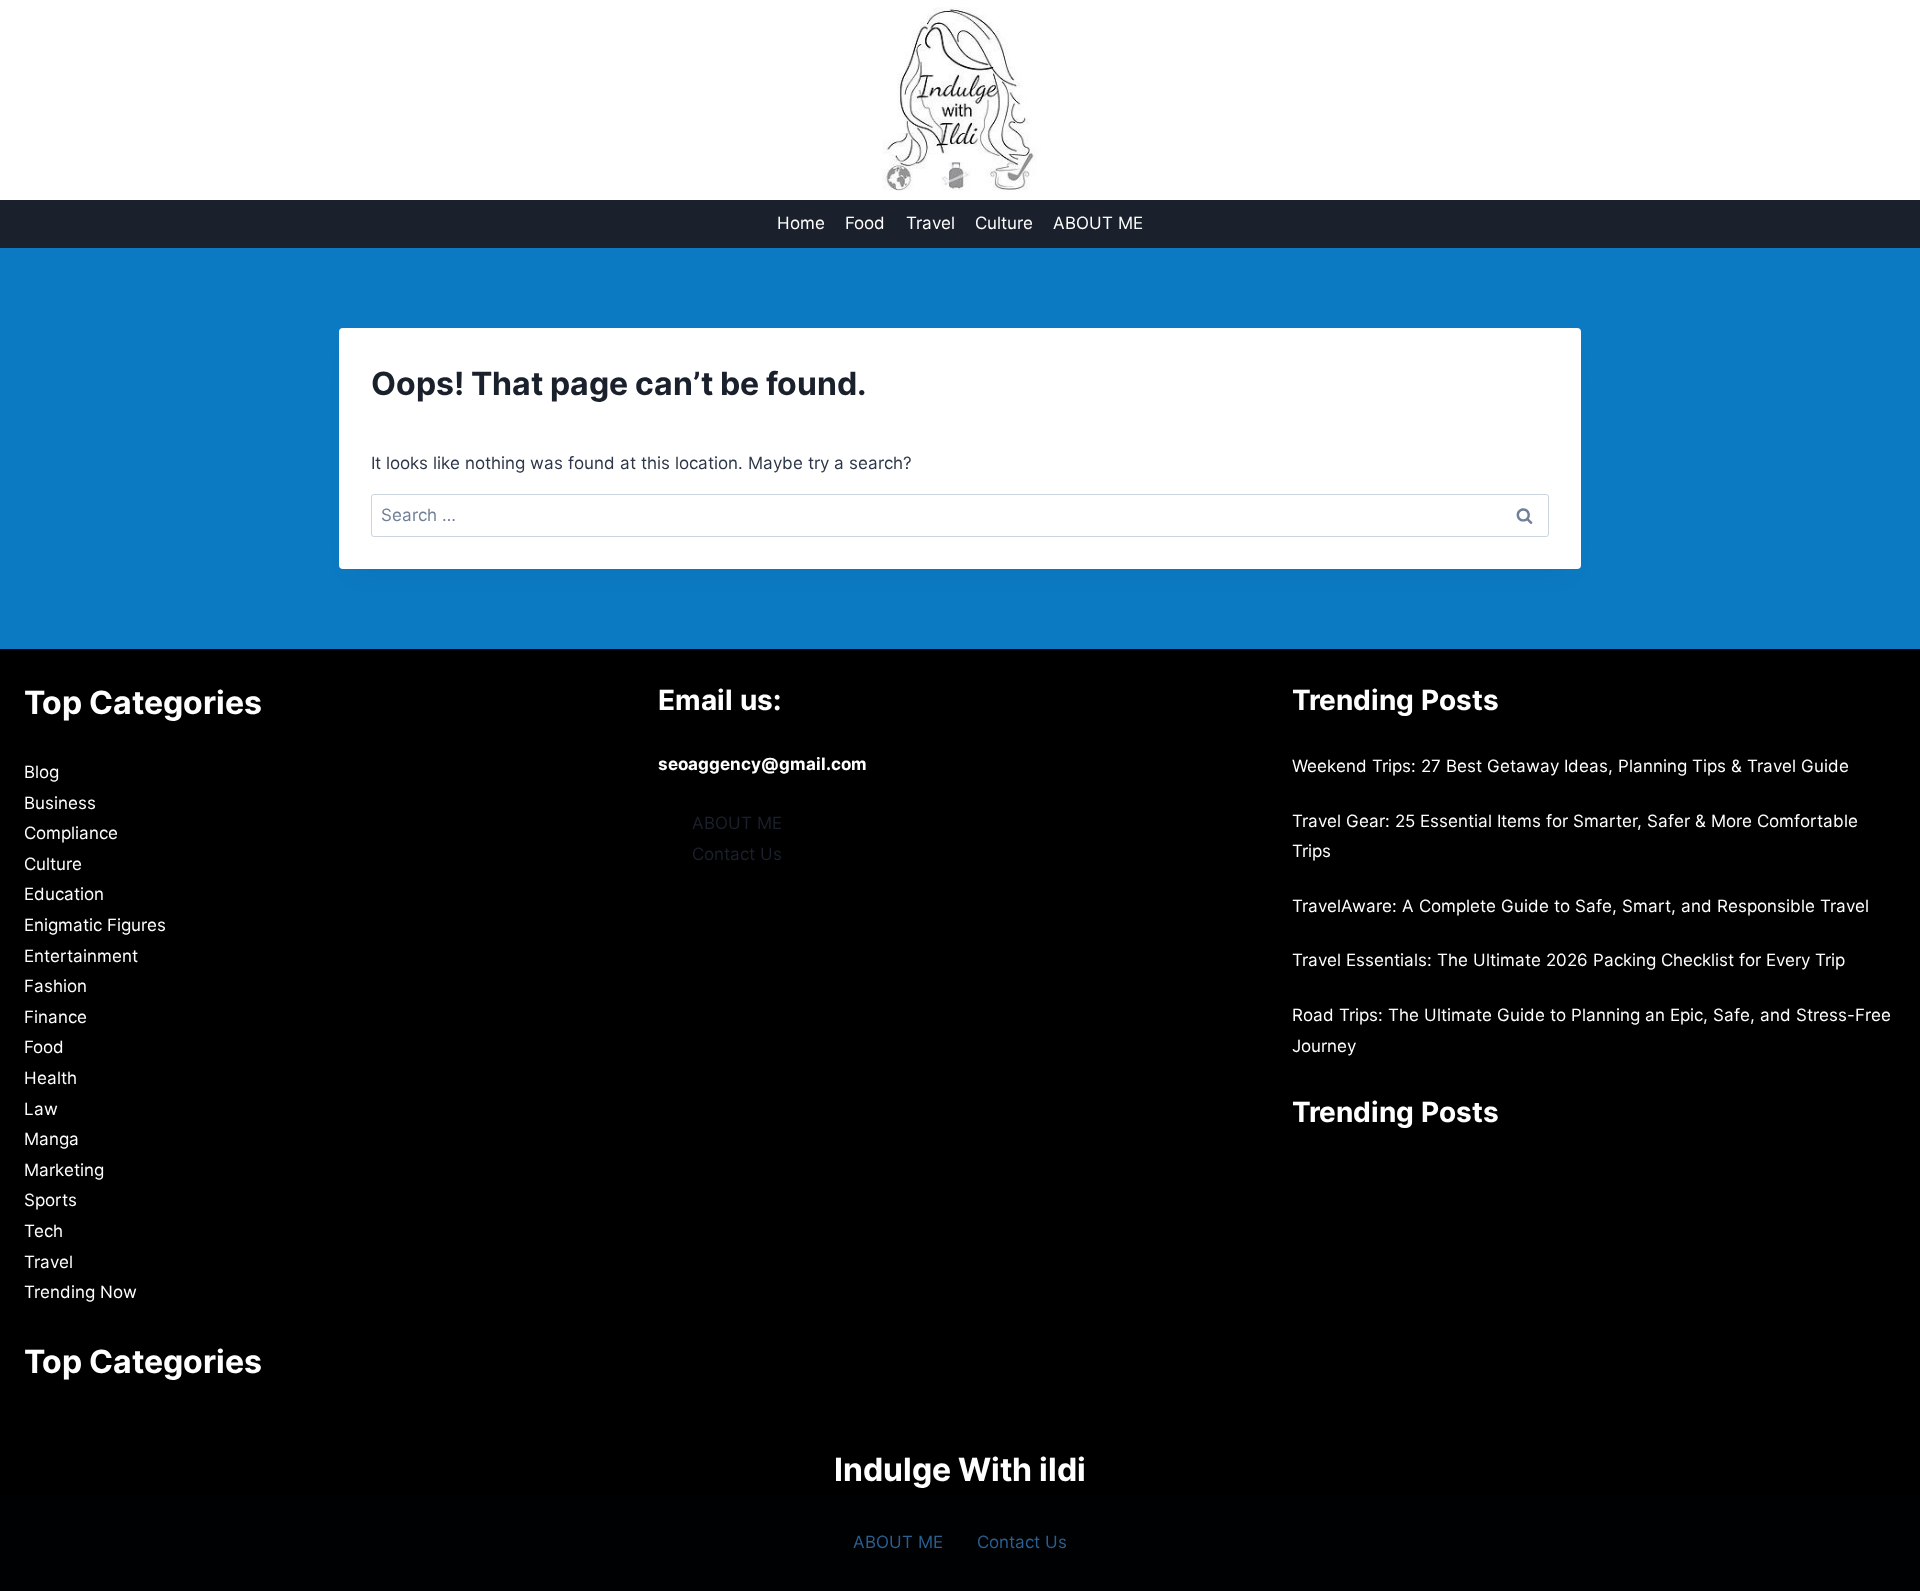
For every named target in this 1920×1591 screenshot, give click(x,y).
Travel (930, 223)
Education (64, 894)
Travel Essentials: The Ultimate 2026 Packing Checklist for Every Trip (1568, 960)
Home (801, 223)
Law (41, 1109)
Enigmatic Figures (95, 925)
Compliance (71, 833)
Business (60, 803)
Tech (43, 1231)
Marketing (64, 1170)
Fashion (55, 986)
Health (50, 1078)
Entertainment (81, 956)
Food (865, 223)
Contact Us (737, 854)
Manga (51, 1139)
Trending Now (80, 1292)
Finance (55, 1017)
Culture (1004, 223)
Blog (41, 772)
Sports (50, 1200)
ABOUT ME (1098, 223)
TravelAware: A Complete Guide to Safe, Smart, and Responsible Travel (1580, 906)
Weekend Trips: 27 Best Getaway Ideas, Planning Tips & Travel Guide (1570, 766)
